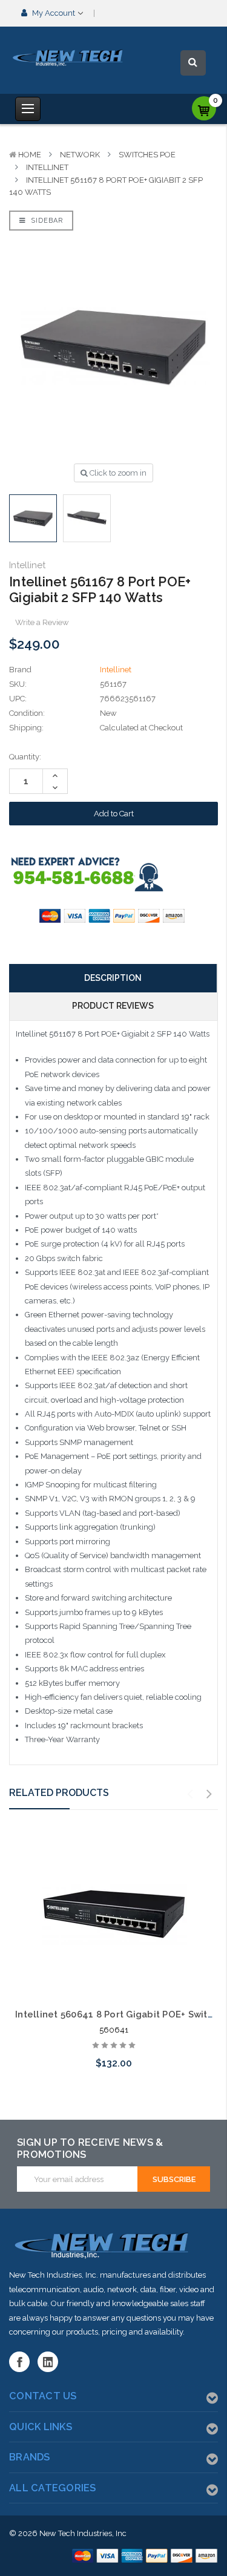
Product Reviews (113, 1006)
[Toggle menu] (28, 109)
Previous (190, 1794)
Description (113, 978)
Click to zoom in (117, 473)
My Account (54, 13)
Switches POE (147, 155)
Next (209, 1794)
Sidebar (46, 221)
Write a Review (42, 622)
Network (80, 155)
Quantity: (25, 757)
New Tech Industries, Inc (83, 2533)
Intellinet (47, 167)
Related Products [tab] (59, 1793)
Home (30, 155)
